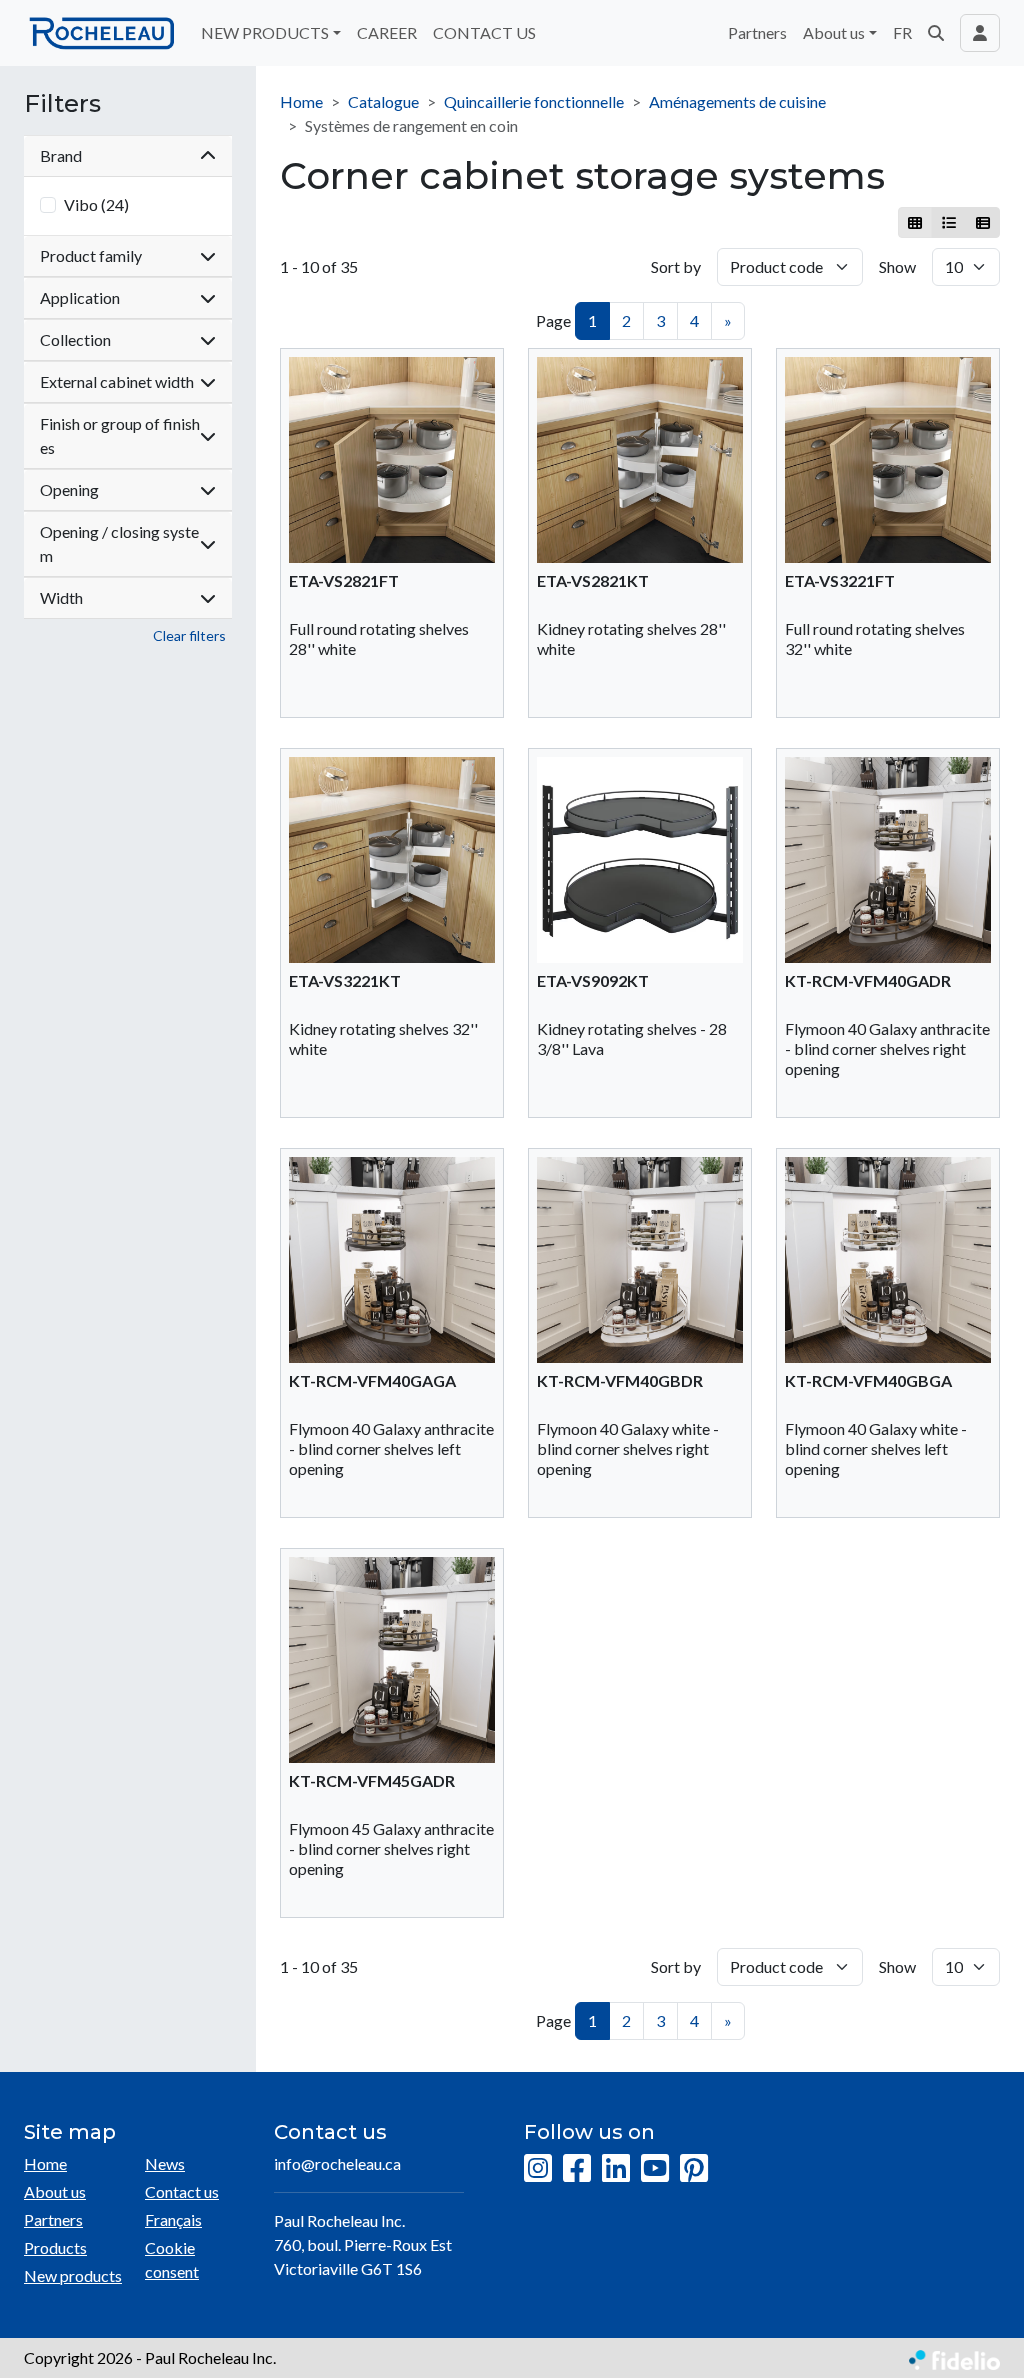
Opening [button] (69, 489)
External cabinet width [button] (117, 381)
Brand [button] (61, 155)
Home (301, 101)
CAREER (387, 32)
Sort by (676, 266)
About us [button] (834, 32)
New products (73, 2275)
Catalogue (383, 101)
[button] (936, 33)
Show (897, 266)
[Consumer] (915, 222)
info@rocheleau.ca (337, 2163)
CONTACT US (484, 32)
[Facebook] (577, 2169)
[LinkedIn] (616, 2169)
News (165, 2163)
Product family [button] (91, 255)
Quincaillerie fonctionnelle (534, 101)
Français (173, 2219)
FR (902, 32)
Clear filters (189, 635)
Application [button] (80, 297)
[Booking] (982, 222)
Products (55, 2247)
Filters (62, 104)
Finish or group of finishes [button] (120, 435)
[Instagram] (538, 2169)
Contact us (182, 2191)
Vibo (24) (96, 204)
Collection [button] (75, 339)
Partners (757, 32)
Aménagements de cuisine (737, 101)
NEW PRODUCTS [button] (265, 32)
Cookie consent (172, 2259)
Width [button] (61, 597)
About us (55, 2191)
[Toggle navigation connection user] (980, 33)
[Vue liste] (948, 222)
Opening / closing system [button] (119, 543)
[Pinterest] (694, 2169)
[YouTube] (655, 2169)
